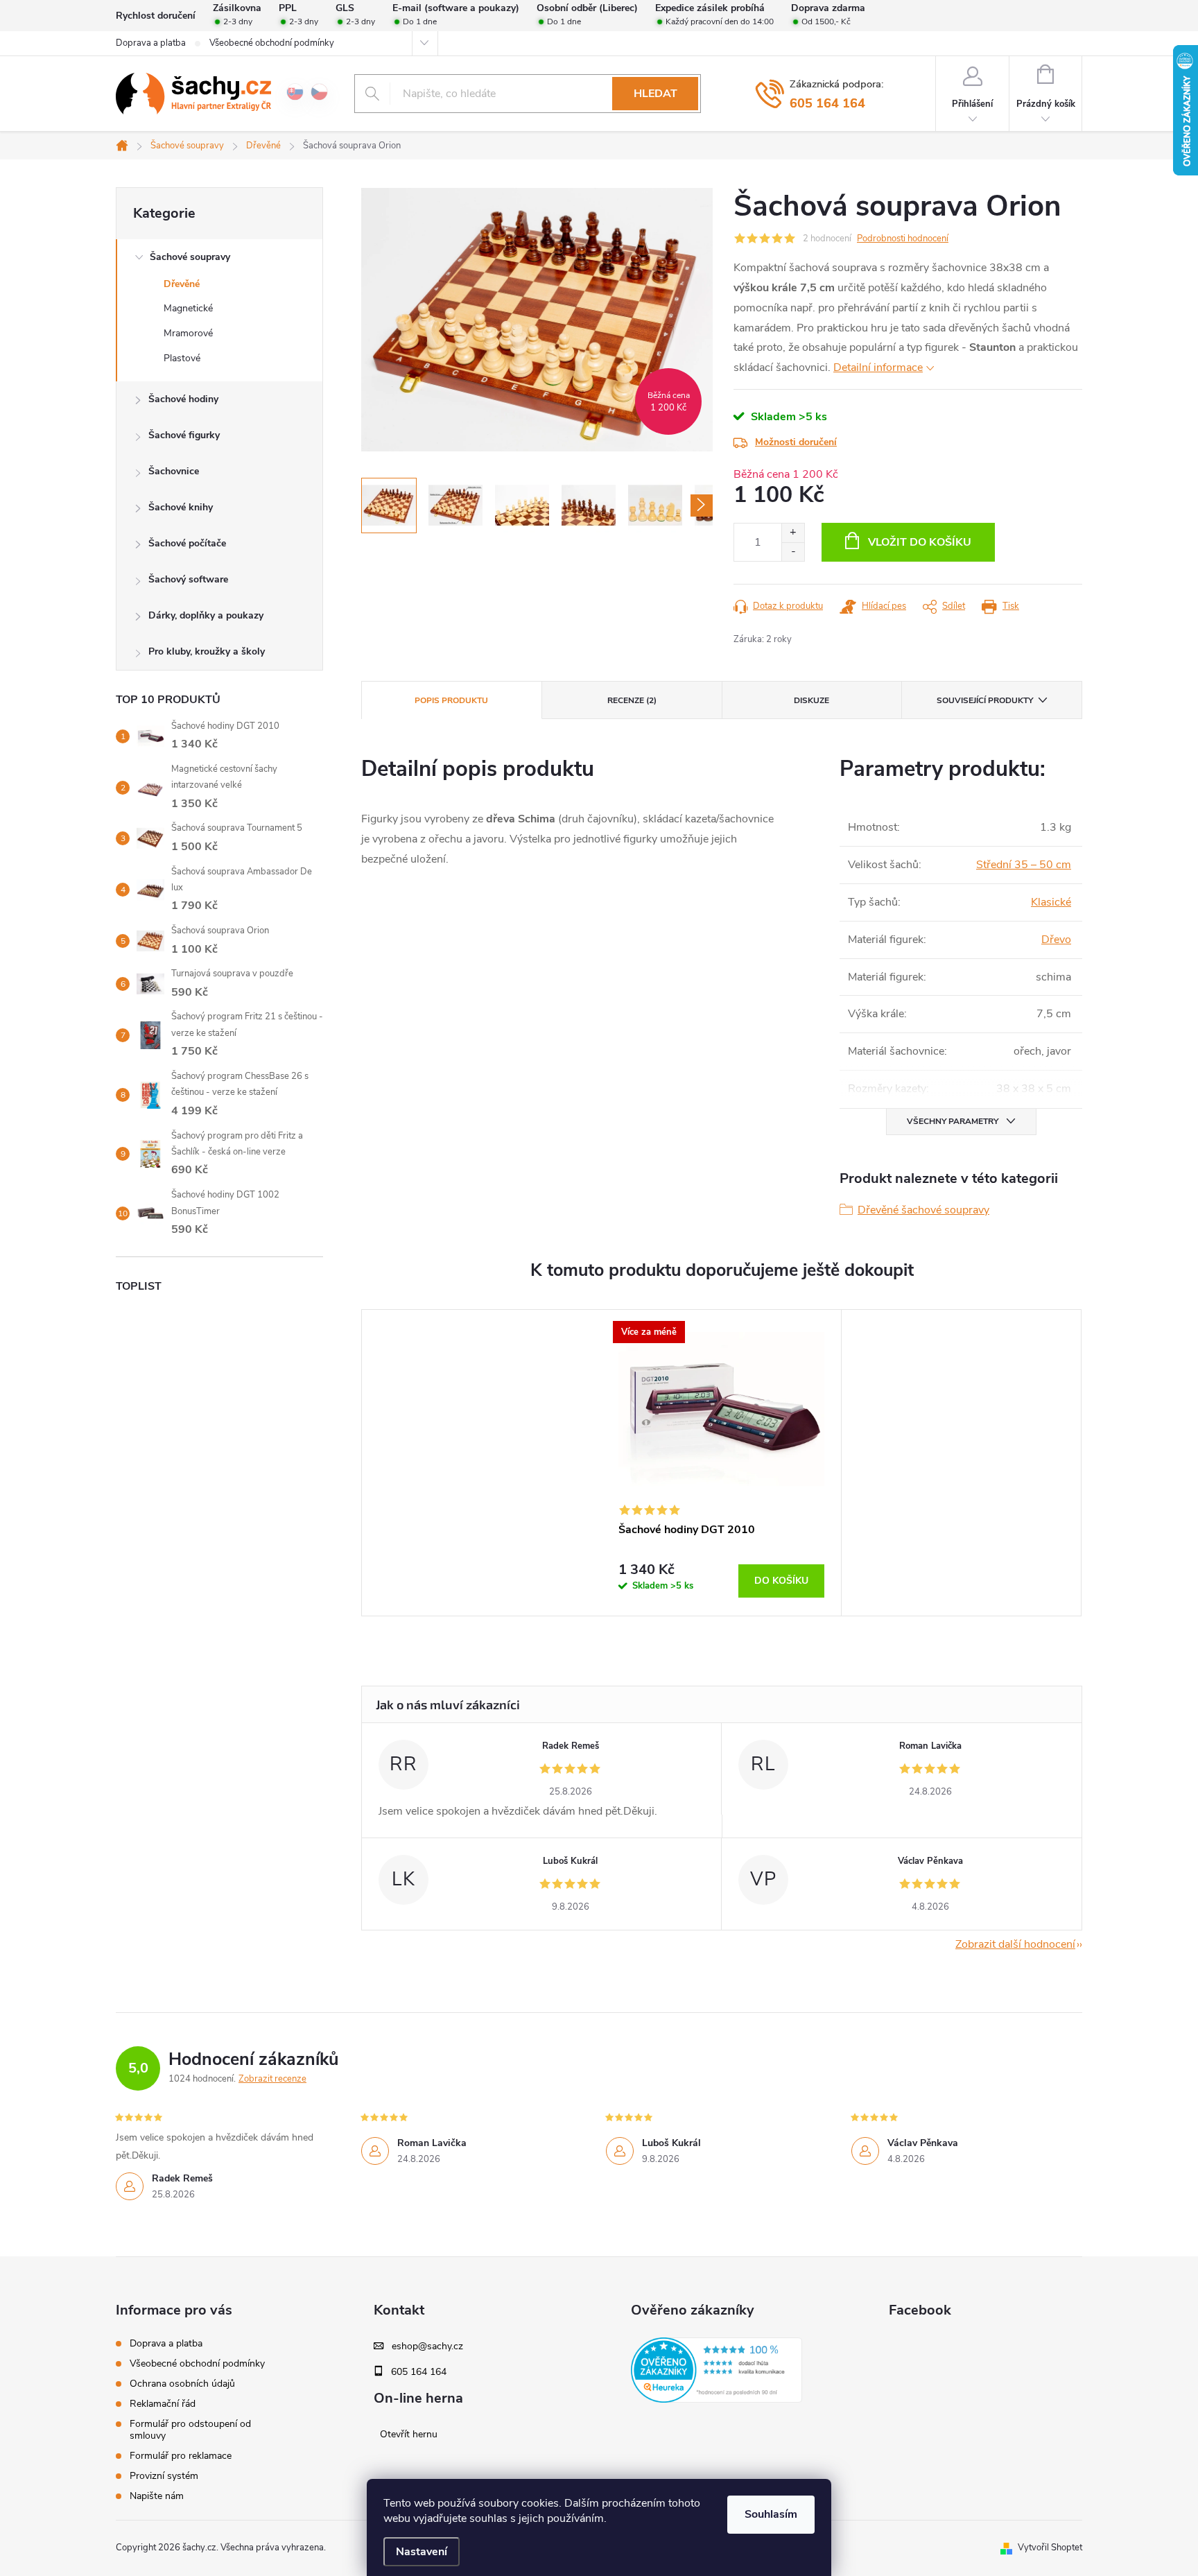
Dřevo (1056, 940)
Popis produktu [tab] (451, 700)
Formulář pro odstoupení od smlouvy (190, 2430)
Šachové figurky (184, 435)
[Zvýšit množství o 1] (793, 533)
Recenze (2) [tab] (632, 700)
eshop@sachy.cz (427, 2346)
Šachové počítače (187, 543)
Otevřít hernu (409, 2435)
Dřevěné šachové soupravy (923, 1210)
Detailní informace (878, 368)
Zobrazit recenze (272, 2079)
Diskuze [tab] (811, 700)
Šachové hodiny (183, 399)
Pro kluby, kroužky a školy (207, 651)
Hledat (656, 94)
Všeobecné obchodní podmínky (272, 43)
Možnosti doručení (796, 442)
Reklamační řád (163, 2404)
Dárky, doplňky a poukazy (206, 615)
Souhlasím (771, 2514)
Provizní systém (164, 2476)
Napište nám (157, 2496)
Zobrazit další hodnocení (1015, 1944)
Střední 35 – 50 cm (1024, 865)
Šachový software (188, 579)
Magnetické (188, 308)
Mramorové (188, 333)
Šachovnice (174, 471)
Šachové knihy (181, 507)
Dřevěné (182, 284)
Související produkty (985, 700)
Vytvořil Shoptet (1050, 2548)
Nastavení (422, 2552)
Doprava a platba (151, 43)
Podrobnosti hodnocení (903, 239)
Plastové (182, 358)
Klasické (1051, 902)
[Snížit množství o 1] (793, 552)
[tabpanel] (722, 1463)
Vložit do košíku (920, 542)
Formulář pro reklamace (181, 2456)
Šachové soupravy (190, 257)
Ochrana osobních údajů (182, 2384)
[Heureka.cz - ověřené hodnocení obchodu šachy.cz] (717, 2370)
